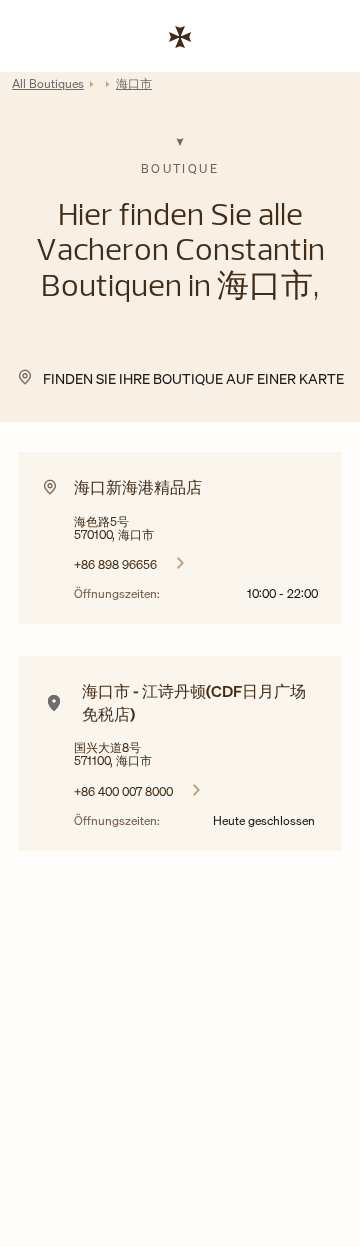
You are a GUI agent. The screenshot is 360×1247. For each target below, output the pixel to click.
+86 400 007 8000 (123, 791)
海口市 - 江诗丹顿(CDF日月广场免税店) (194, 702)
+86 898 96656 (115, 564)
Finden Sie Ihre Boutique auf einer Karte (193, 378)
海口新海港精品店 (138, 487)
